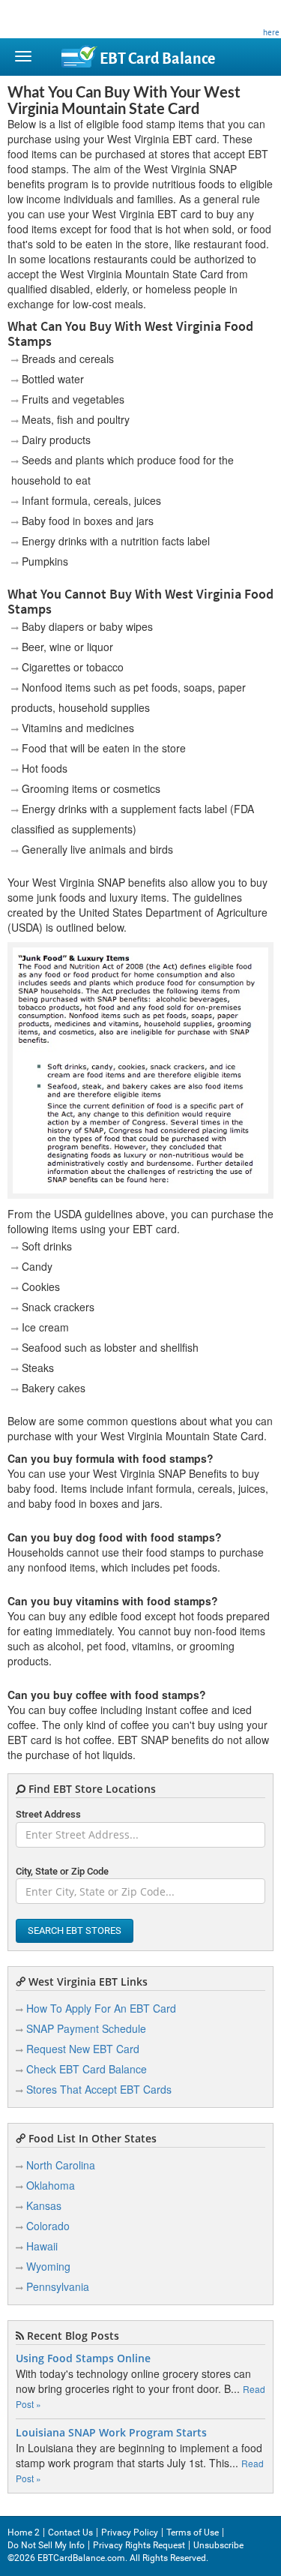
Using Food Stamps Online (83, 2358)
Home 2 (24, 2532)
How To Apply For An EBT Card (101, 2008)
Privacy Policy (130, 2532)
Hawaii (42, 2246)
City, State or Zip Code (62, 1871)
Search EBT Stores (75, 1930)
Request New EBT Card (83, 2049)
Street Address (48, 1814)
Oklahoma (51, 2185)
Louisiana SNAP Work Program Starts (111, 2433)
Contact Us (70, 2532)
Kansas (44, 2205)
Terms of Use (193, 2532)
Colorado (48, 2226)
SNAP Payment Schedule (86, 2028)
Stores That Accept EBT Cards (99, 2089)
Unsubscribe (218, 2545)
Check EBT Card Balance (87, 2069)
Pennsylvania (58, 2286)
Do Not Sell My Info (46, 2545)
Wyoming (48, 2266)
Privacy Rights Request (139, 2545)
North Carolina (61, 2165)
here (271, 32)
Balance (157, 59)
